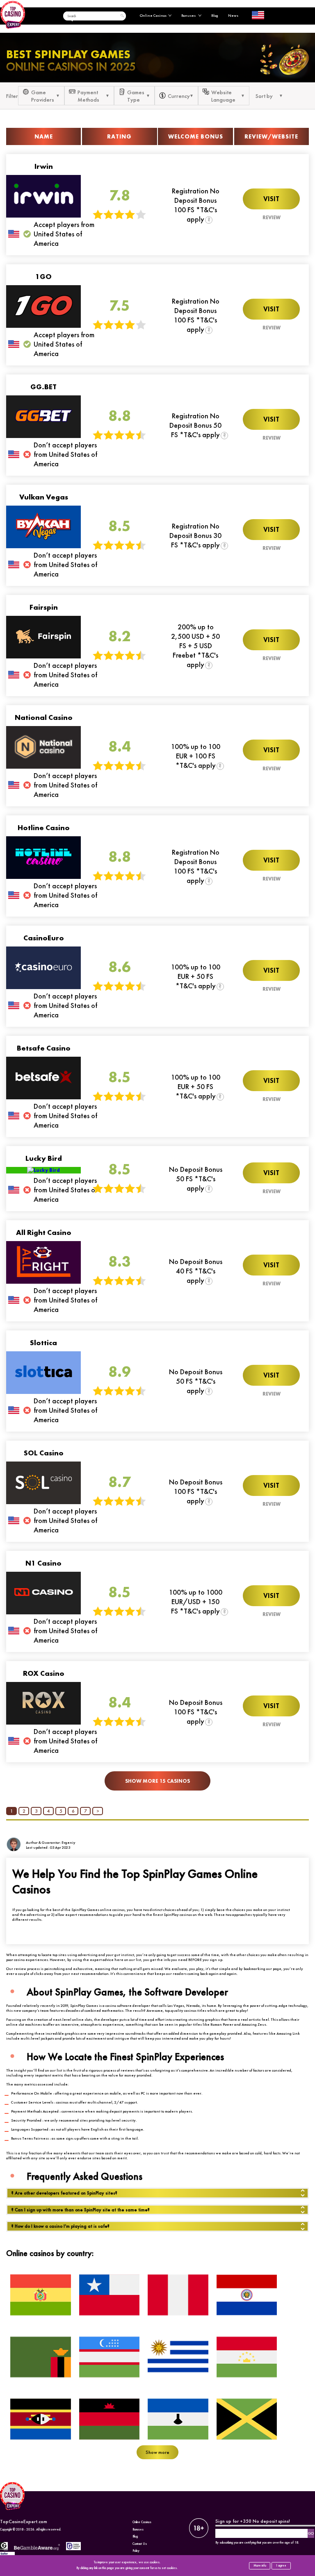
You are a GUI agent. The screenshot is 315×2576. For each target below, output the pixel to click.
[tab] (157, 2193)
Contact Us (140, 2544)
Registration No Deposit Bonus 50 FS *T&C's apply (195, 425)
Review (272, 218)
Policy (136, 2551)
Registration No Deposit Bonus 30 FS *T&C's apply (195, 535)
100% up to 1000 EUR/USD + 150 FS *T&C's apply (196, 1601)
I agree (281, 2566)
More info (260, 2566)
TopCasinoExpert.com (24, 2522)
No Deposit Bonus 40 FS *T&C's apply (196, 1271)
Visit (271, 199)
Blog (215, 16)
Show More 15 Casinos (157, 1781)
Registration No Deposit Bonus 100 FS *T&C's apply (196, 205)
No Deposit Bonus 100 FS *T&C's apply (196, 1491)
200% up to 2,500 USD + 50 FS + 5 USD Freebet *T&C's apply (195, 646)
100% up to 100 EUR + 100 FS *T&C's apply (196, 756)
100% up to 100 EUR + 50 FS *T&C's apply (196, 976)
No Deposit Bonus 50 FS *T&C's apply (196, 1179)
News (233, 16)
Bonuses (189, 16)
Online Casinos (153, 16)
